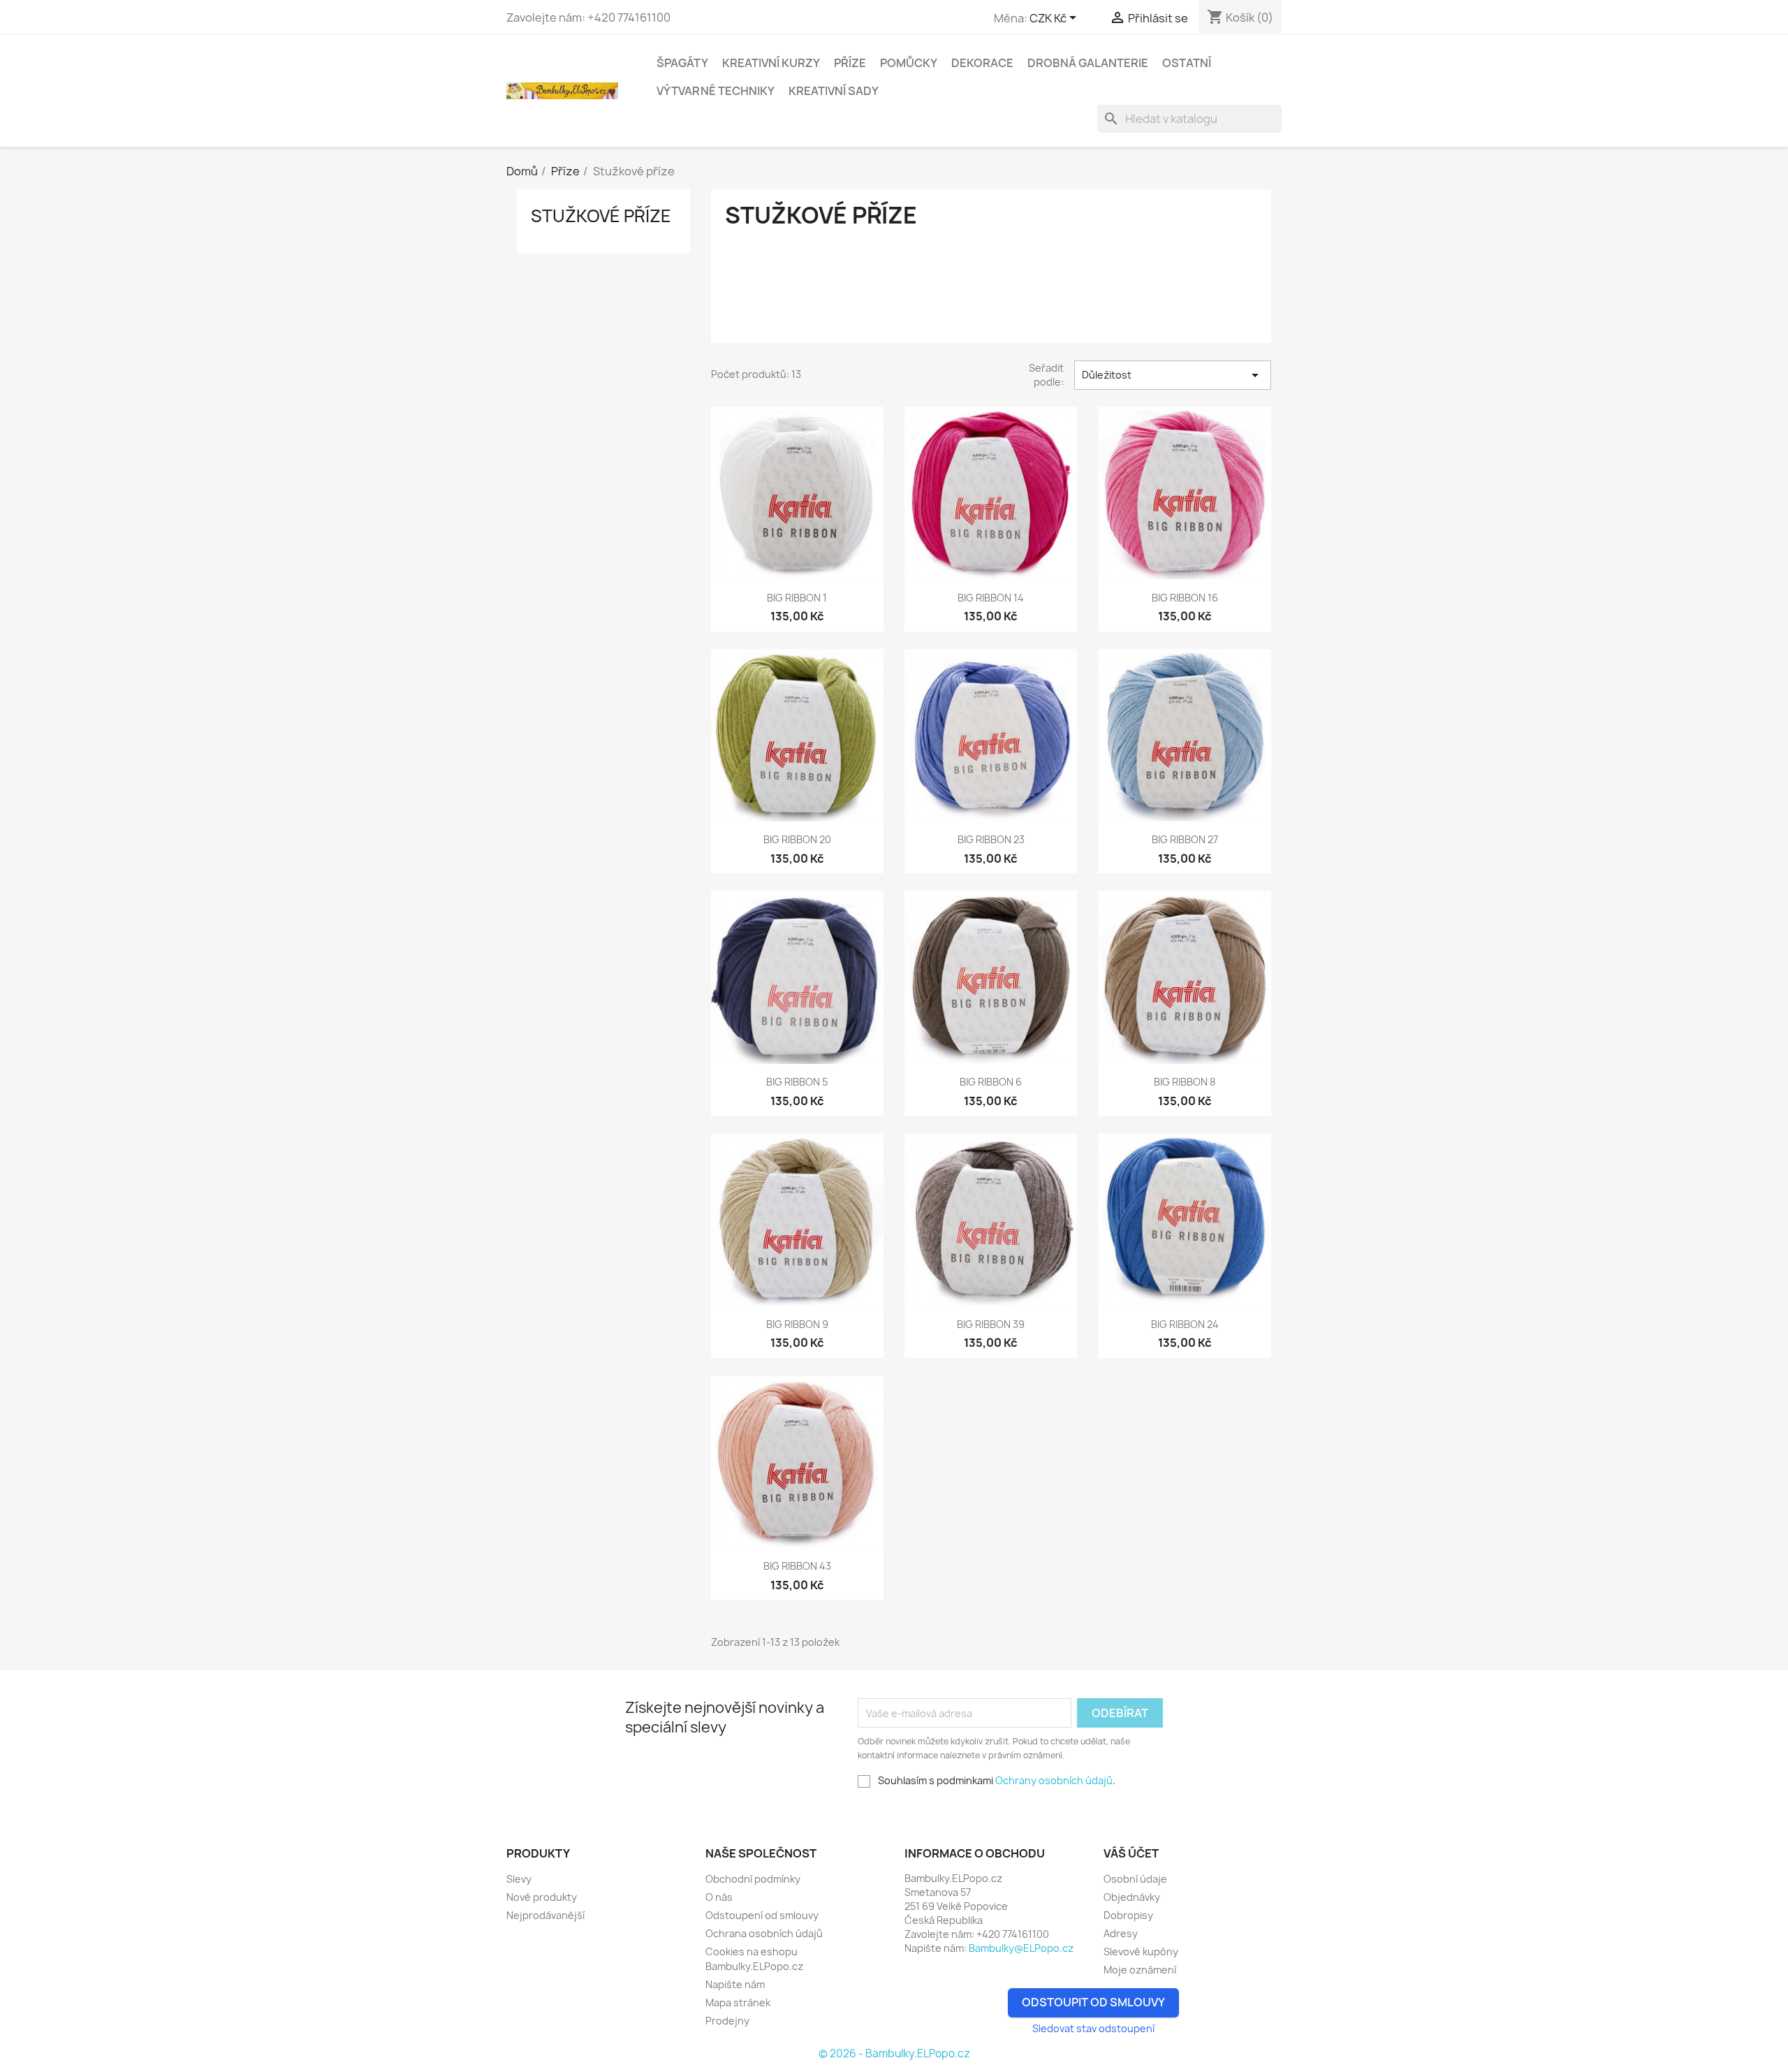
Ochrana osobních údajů (764, 1933)
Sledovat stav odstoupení (1093, 2028)
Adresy (1121, 1933)
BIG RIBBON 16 (1185, 598)
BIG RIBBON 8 (1185, 1082)
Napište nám (735, 1984)
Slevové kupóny (1141, 1951)
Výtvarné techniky (716, 91)
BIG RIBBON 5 (797, 1082)
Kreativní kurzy (771, 63)
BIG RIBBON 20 (797, 839)
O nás (719, 1897)
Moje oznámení (1140, 1970)
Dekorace (982, 63)
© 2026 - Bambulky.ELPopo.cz (894, 2053)
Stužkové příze (601, 216)
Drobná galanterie (1088, 63)
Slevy (519, 1879)
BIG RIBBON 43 (797, 1566)
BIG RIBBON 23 (991, 839)
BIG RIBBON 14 (991, 598)
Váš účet (1131, 1853)
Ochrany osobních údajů (1054, 1780)
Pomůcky (909, 63)
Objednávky (1132, 1897)
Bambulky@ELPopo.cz (1021, 1948)
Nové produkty (542, 1897)
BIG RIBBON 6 (991, 1082)
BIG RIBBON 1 (797, 598)
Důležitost (1173, 375)
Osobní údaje (1135, 1879)
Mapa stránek (738, 2002)
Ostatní (1187, 63)
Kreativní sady (834, 91)
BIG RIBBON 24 (1185, 1324)
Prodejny (727, 2021)
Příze (850, 63)
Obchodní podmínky (753, 1879)
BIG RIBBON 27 (1185, 839)
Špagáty (682, 63)
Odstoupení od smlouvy (762, 1915)
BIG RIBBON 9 (797, 1324)
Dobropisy (1128, 1915)
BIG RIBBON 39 (991, 1324)
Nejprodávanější (545, 1915)
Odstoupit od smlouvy (1093, 2002)
